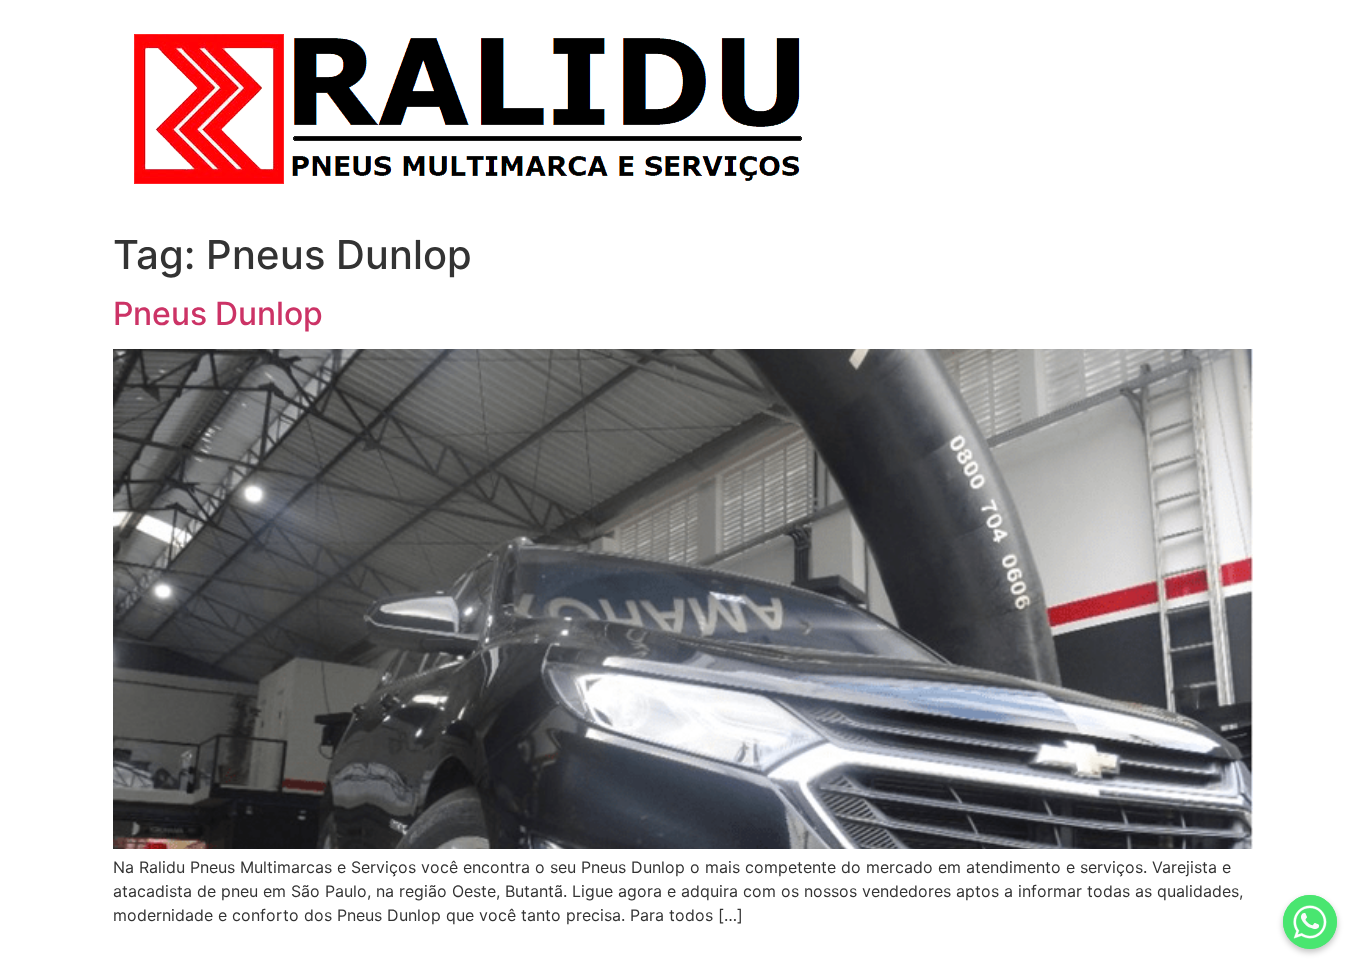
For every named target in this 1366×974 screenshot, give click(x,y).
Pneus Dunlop (218, 313)
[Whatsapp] (1310, 922)
